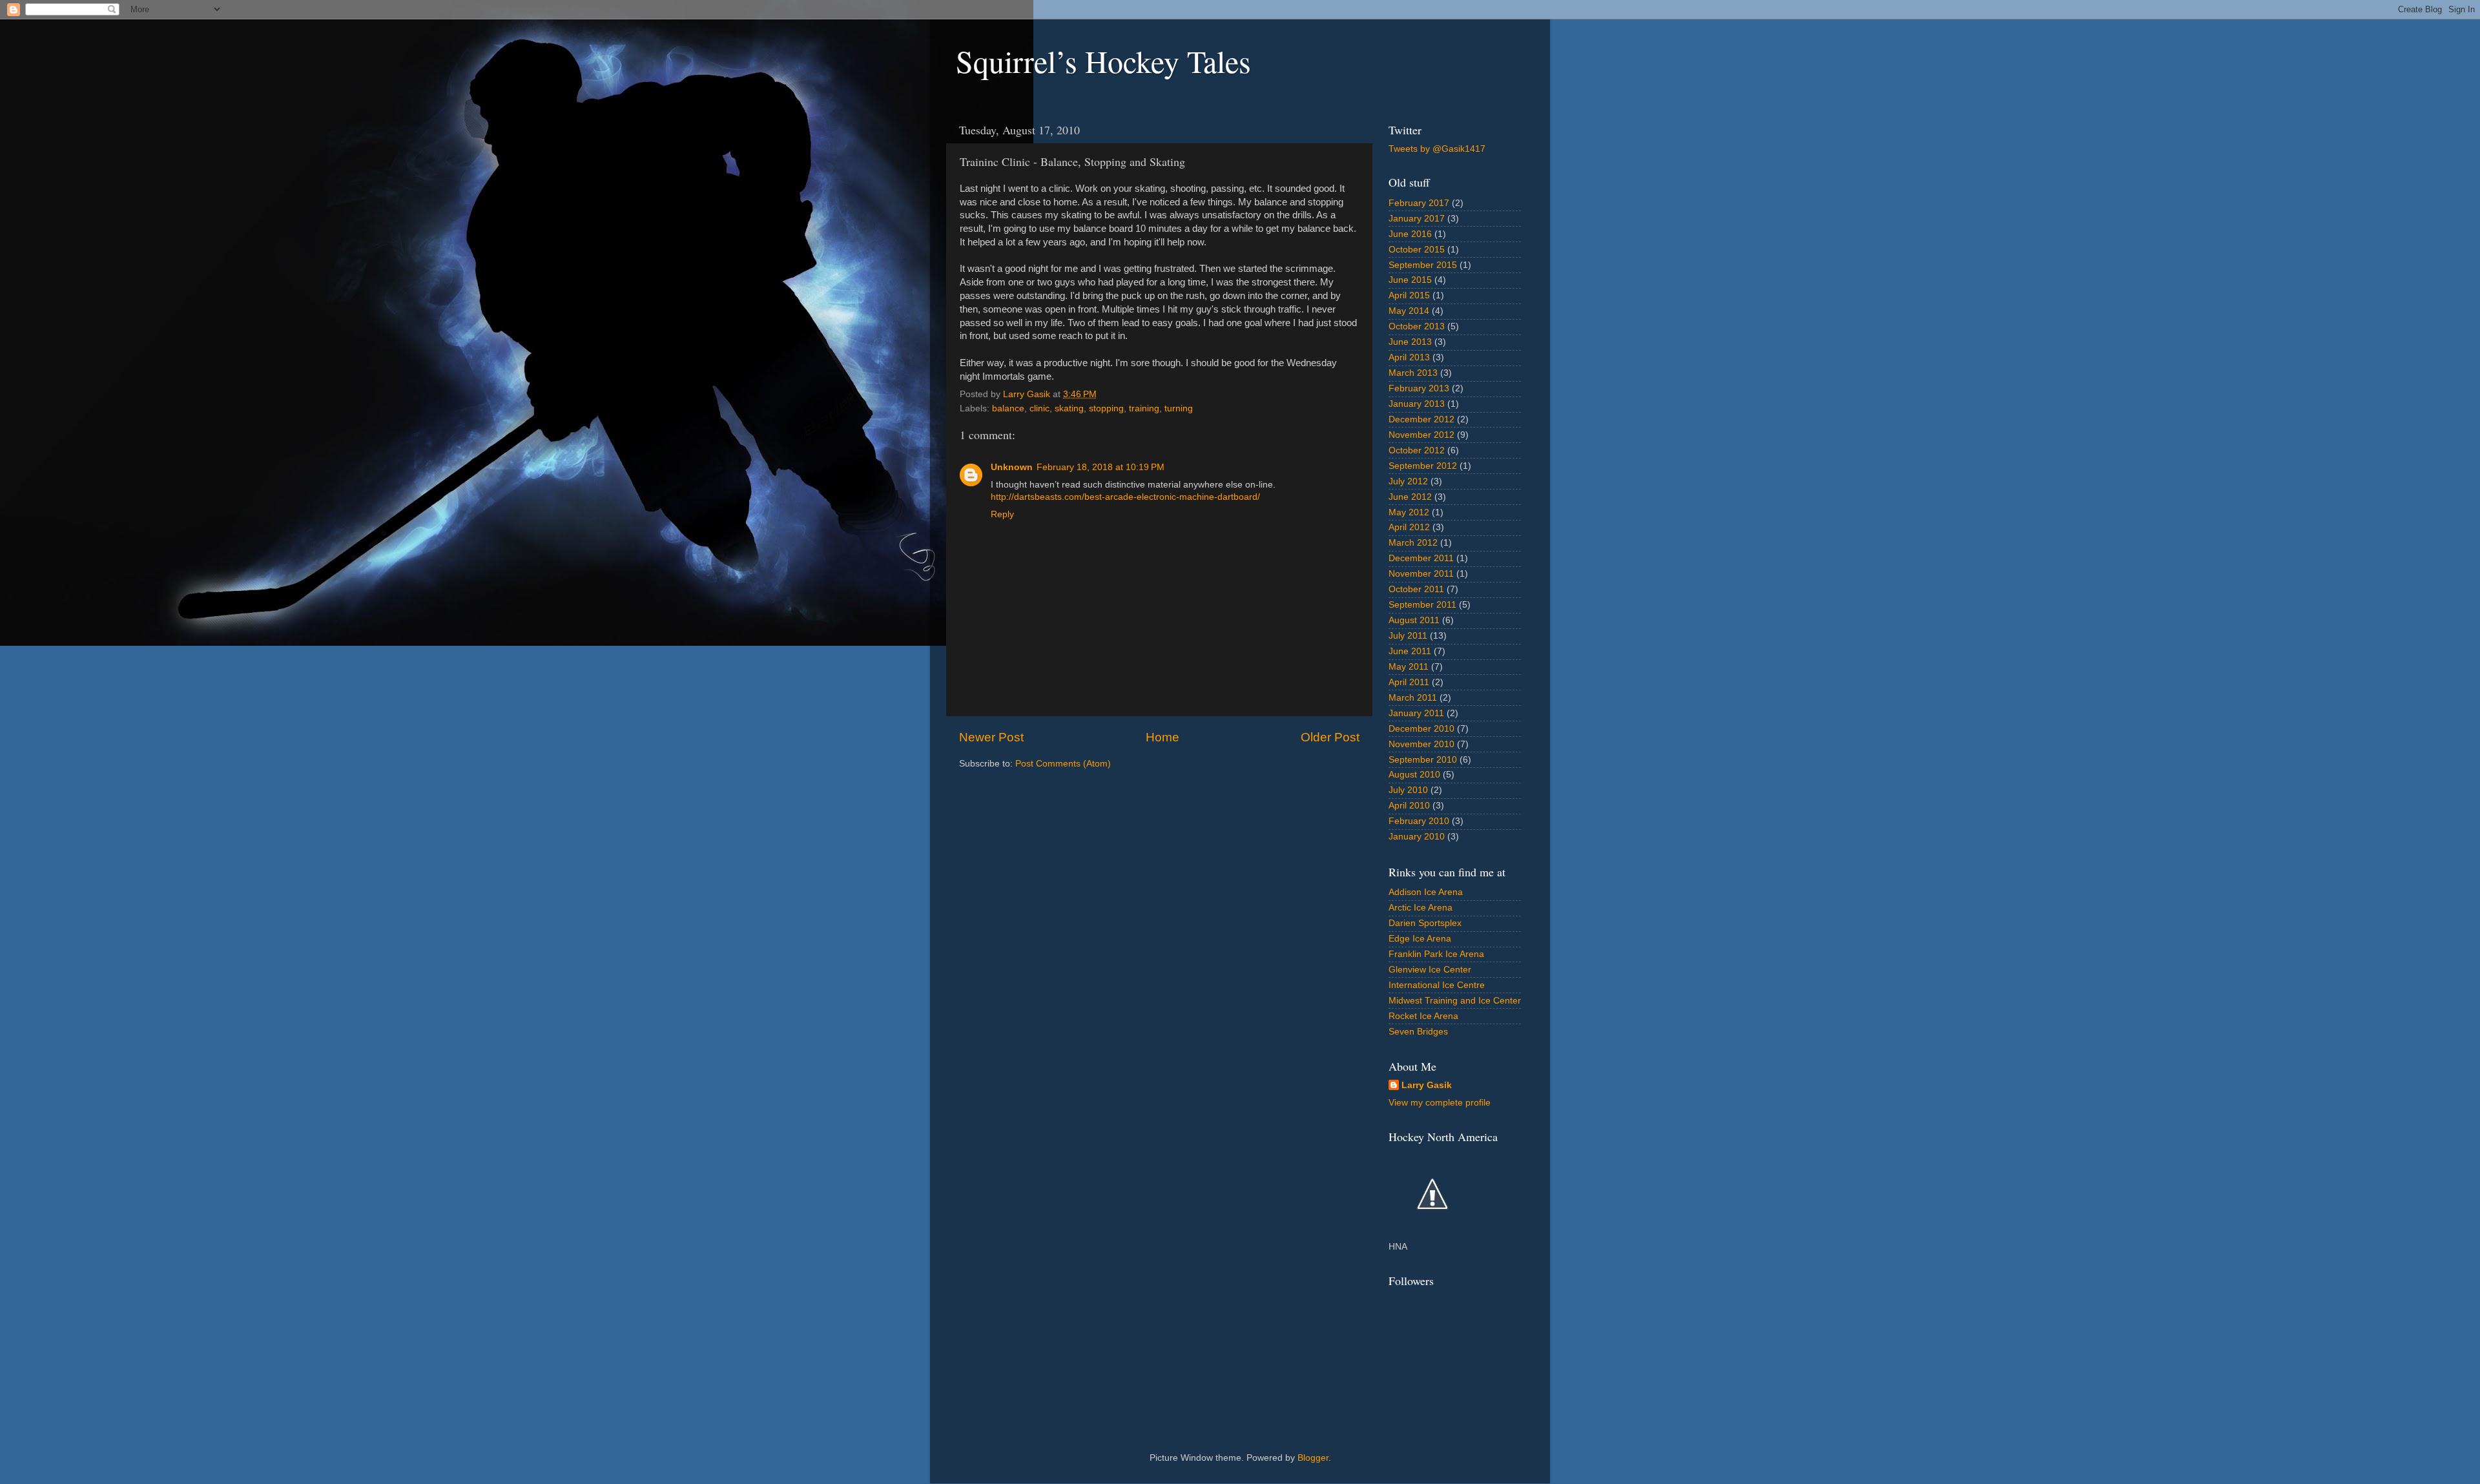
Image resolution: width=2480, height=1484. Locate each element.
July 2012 (1408, 481)
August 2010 (1414, 775)
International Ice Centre (1437, 985)
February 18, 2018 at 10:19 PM (1100, 467)
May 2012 (1409, 512)
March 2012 (1413, 543)
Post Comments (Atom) (1063, 764)
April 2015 (1409, 295)
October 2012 (1417, 450)
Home (1162, 737)
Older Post (1330, 737)
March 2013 (1413, 373)
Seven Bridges (1418, 1032)
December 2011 (1421, 558)
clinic (1039, 408)
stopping (1106, 408)
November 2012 (1421, 435)
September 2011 (1422, 605)
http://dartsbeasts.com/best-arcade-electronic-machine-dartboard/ (1125, 497)
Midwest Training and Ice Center (1455, 1001)
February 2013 (1419, 388)
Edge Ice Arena (1420, 939)
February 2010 (1419, 821)
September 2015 (1423, 265)
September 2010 (1423, 760)
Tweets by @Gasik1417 (1437, 149)
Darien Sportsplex (1425, 923)
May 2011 (1409, 667)
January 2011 (1416, 713)
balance (1008, 408)
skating (1069, 408)
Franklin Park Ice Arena (1436, 954)
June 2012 (1410, 497)
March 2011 (1413, 698)
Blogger (1313, 1458)
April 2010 (1409, 806)
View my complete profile (1440, 1103)
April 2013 (1409, 357)
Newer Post (991, 737)
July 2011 (1408, 636)
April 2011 (1409, 682)
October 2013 (1417, 326)
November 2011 (1421, 574)
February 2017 (1419, 203)
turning (1179, 408)
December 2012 (1421, 419)
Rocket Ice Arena (1423, 1016)
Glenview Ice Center (1430, 970)
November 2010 (1421, 744)
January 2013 (1417, 404)
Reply (1002, 514)
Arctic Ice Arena (1421, 908)
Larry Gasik (1427, 1085)
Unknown (1012, 467)
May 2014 (1409, 311)
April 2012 (1409, 527)
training (1144, 408)
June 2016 (1410, 234)
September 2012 (1423, 466)
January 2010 (1417, 837)
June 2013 (1410, 342)
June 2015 (1410, 280)
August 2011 (1414, 620)
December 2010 (1421, 729)
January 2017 (1417, 219)
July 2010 (1408, 790)
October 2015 (1417, 250)
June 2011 (1410, 651)
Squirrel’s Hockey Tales (1103, 61)
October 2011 (1416, 589)
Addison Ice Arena (1426, 892)
